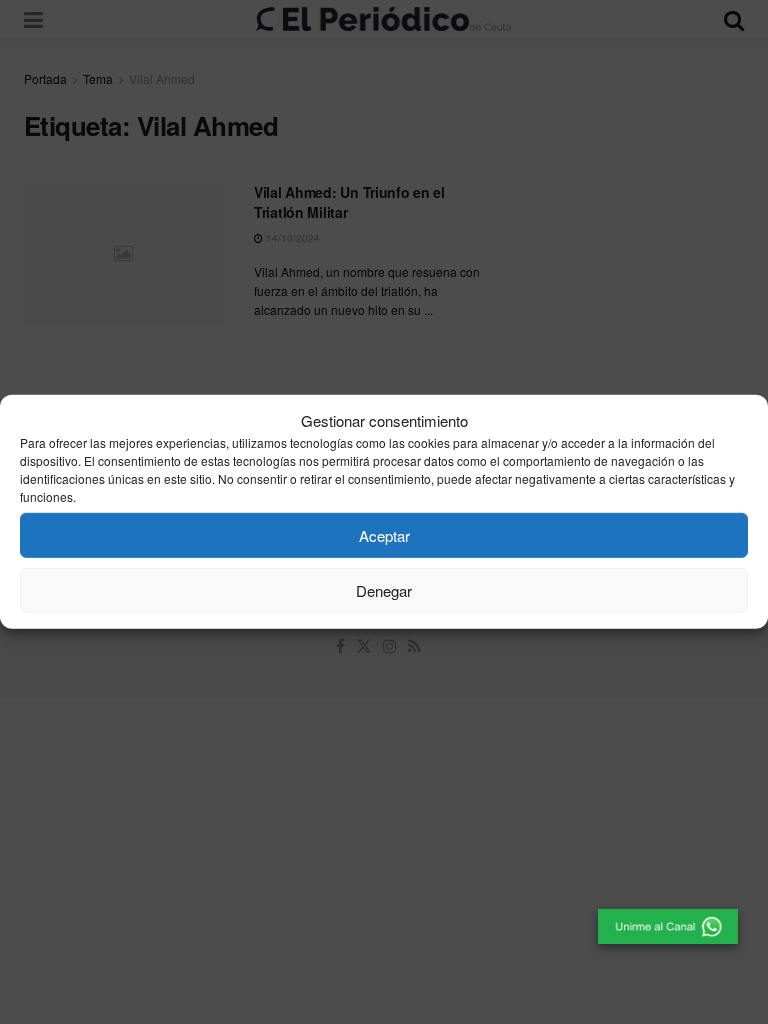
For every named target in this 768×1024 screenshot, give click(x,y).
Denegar (384, 590)
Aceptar (384, 535)
